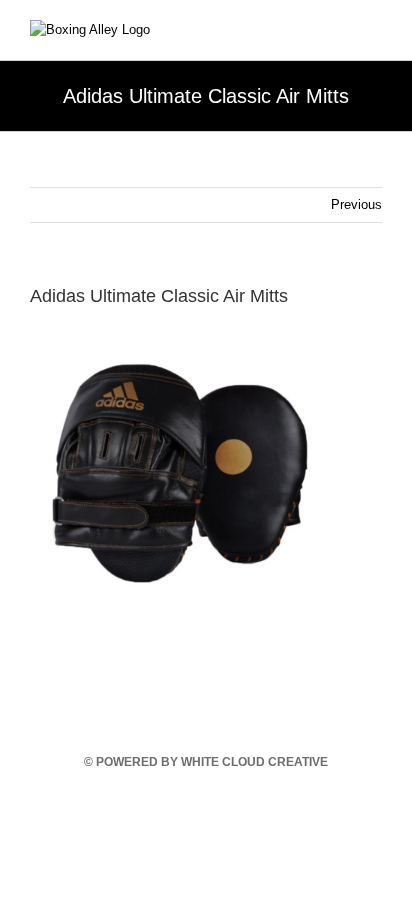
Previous (356, 204)
